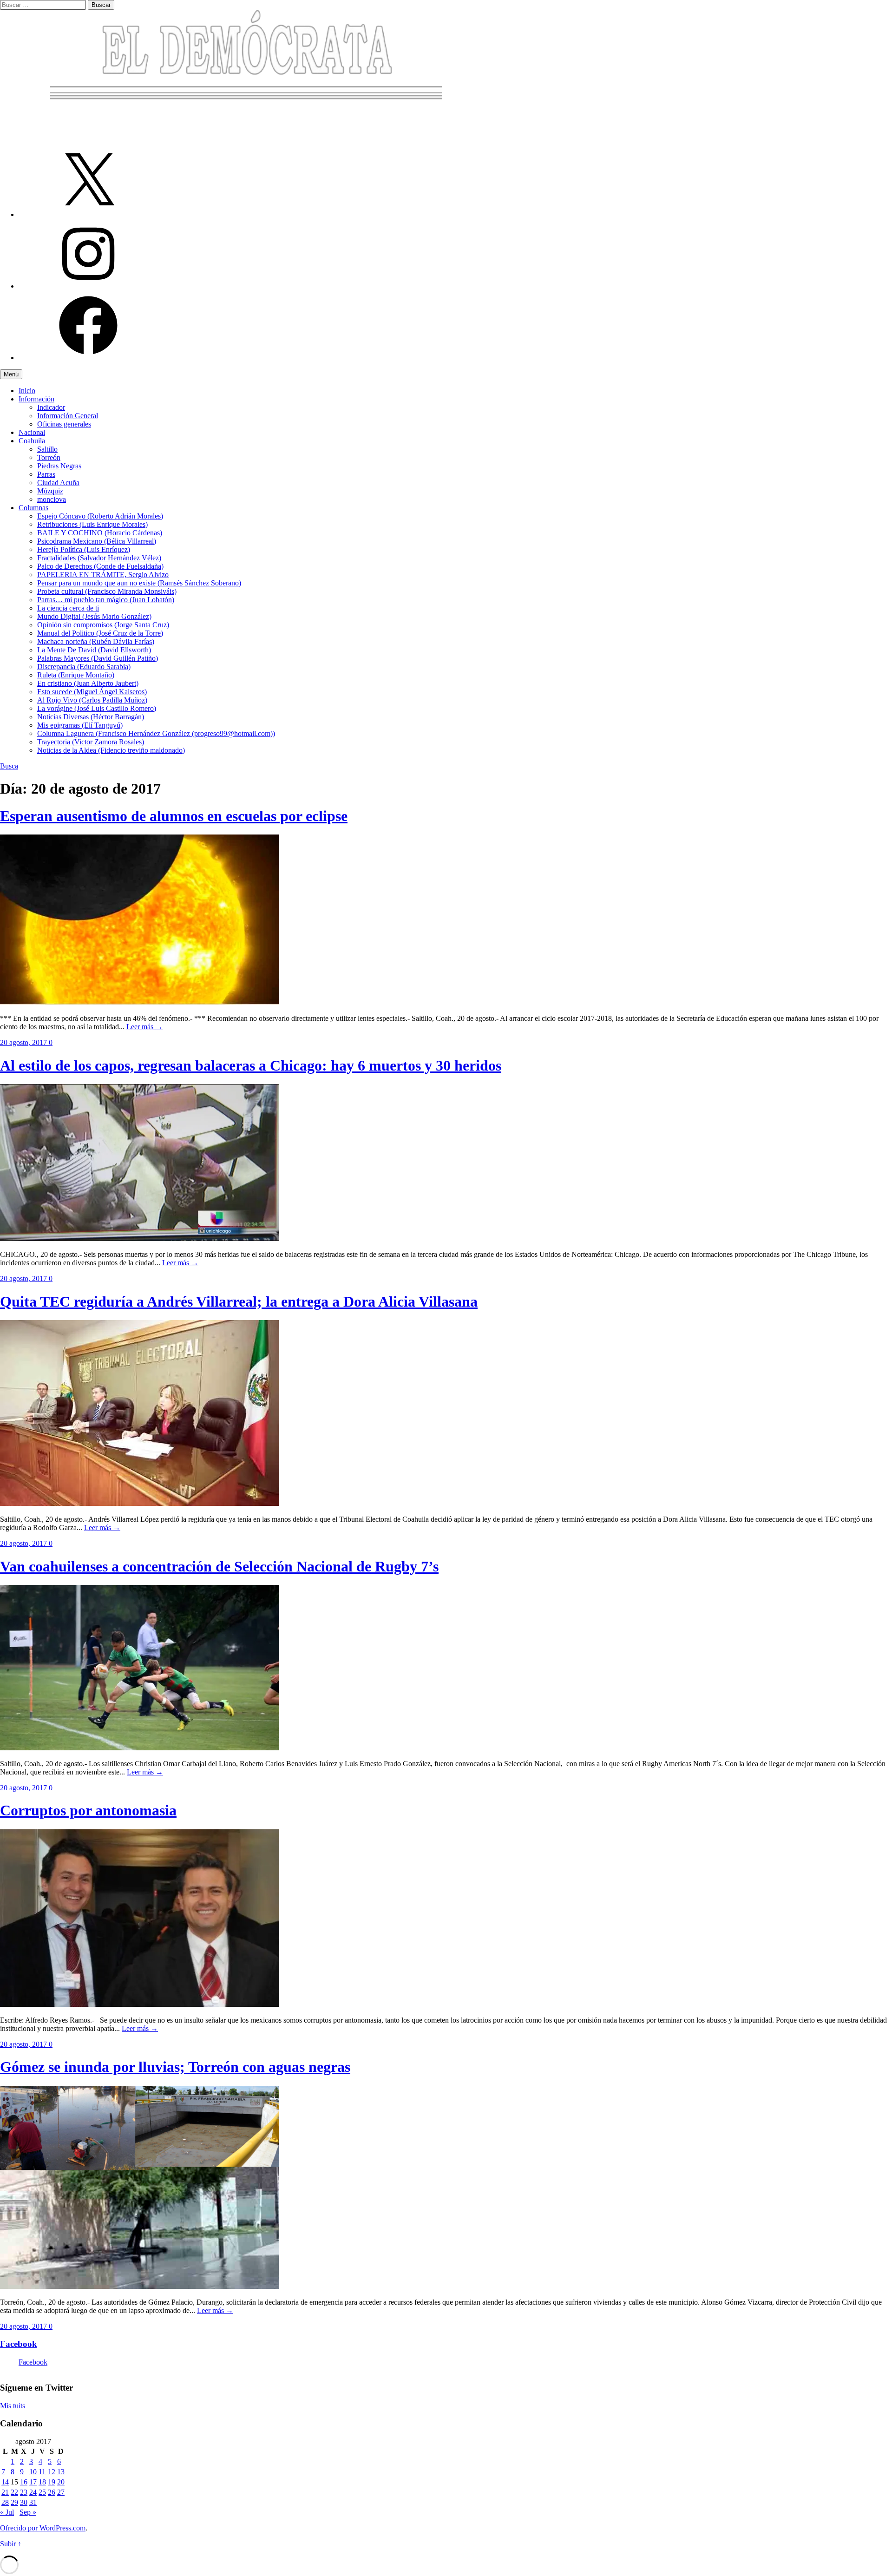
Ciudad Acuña (58, 483)
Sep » (28, 2512)
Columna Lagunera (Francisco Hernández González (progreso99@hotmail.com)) (156, 733)
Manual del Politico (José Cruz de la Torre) (100, 633)
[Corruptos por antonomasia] (139, 2004)
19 (52, 2482)
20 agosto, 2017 (24, 1042)
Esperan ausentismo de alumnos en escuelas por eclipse (174, 816)
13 (61, 2472)
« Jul (7, 2512)
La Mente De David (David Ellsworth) (94, 650)
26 (52, 2492)
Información (36, 399)
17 (33, 2482)
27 (61, 2492)
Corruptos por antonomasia (88, 1810)
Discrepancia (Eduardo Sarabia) (84, 667)
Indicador (51, 407)
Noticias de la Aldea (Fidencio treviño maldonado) (111, 750)
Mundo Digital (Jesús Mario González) (94, 616)
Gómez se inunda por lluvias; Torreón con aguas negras (175, 2067)
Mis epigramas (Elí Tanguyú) (80, 725)
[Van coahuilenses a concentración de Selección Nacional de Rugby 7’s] (139, 1748)
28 (5, 2502)
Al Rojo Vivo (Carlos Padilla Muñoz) (92, 700)
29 (14, 2502)
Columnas (33, 508)
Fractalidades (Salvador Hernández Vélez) (99, 558)
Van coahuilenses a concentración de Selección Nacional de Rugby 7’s (219, 1566)
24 (33, 2492)
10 (33, 2472)
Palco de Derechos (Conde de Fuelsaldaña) (100, 566)
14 (5, 2482)
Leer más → (144, 1027)
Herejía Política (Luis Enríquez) (84, 549)
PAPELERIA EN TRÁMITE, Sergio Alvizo (103, 575)
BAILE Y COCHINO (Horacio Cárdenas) (100, 533)
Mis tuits (13, 2406)
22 (14, 2492)
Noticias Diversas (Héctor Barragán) (91, 717)
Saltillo (47, 449)
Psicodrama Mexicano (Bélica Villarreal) (97, 541)
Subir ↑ (11, 2544)
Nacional (32, 432)
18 (42, 2482)
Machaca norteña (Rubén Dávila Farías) (96, 641)
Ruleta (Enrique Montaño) (76, 675)
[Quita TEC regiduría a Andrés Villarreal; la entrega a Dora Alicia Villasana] (139, 1503)
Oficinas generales (64, 424)
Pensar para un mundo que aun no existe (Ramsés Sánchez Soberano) (139, 583)
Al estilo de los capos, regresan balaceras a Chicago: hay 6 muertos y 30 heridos (251, 1065)
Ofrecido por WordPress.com (43, 2528)
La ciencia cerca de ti (68, 608)
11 (42, 2472)
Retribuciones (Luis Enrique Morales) (92, 524)
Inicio (27, 391)
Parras (46, 474)
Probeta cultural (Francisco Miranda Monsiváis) (107, 591)
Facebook (19, 2344)
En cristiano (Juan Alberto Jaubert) (88, 683)
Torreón (49, 457)
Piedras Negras (59, 466)
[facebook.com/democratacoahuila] (88, 358)
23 (24, 2492)
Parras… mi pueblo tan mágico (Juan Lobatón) (106, 600)
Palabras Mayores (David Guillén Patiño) (98, 658)
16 (24, 2482)
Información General (68, 416)
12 (52, 2472)
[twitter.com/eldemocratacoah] (88, 214)
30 (24, 2502)
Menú (11, 374)
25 (42, 2492)
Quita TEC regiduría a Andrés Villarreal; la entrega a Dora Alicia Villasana (239, 1301)
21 (5, 2492)
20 (61, 2482)
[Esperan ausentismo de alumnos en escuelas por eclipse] (139, 1002)
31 (33, 2502)
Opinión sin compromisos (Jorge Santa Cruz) (103, 625)
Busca (9, 766)
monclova (52, 499)
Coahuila (32, 441)
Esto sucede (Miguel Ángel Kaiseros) (92, 692)
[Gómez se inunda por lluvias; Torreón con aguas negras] (139, 2286)
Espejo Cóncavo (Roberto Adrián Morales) (100, 516)
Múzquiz (50, 491)
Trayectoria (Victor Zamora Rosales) (91, 742)
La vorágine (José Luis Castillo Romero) (97, 708)
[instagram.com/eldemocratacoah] (88, 286)
